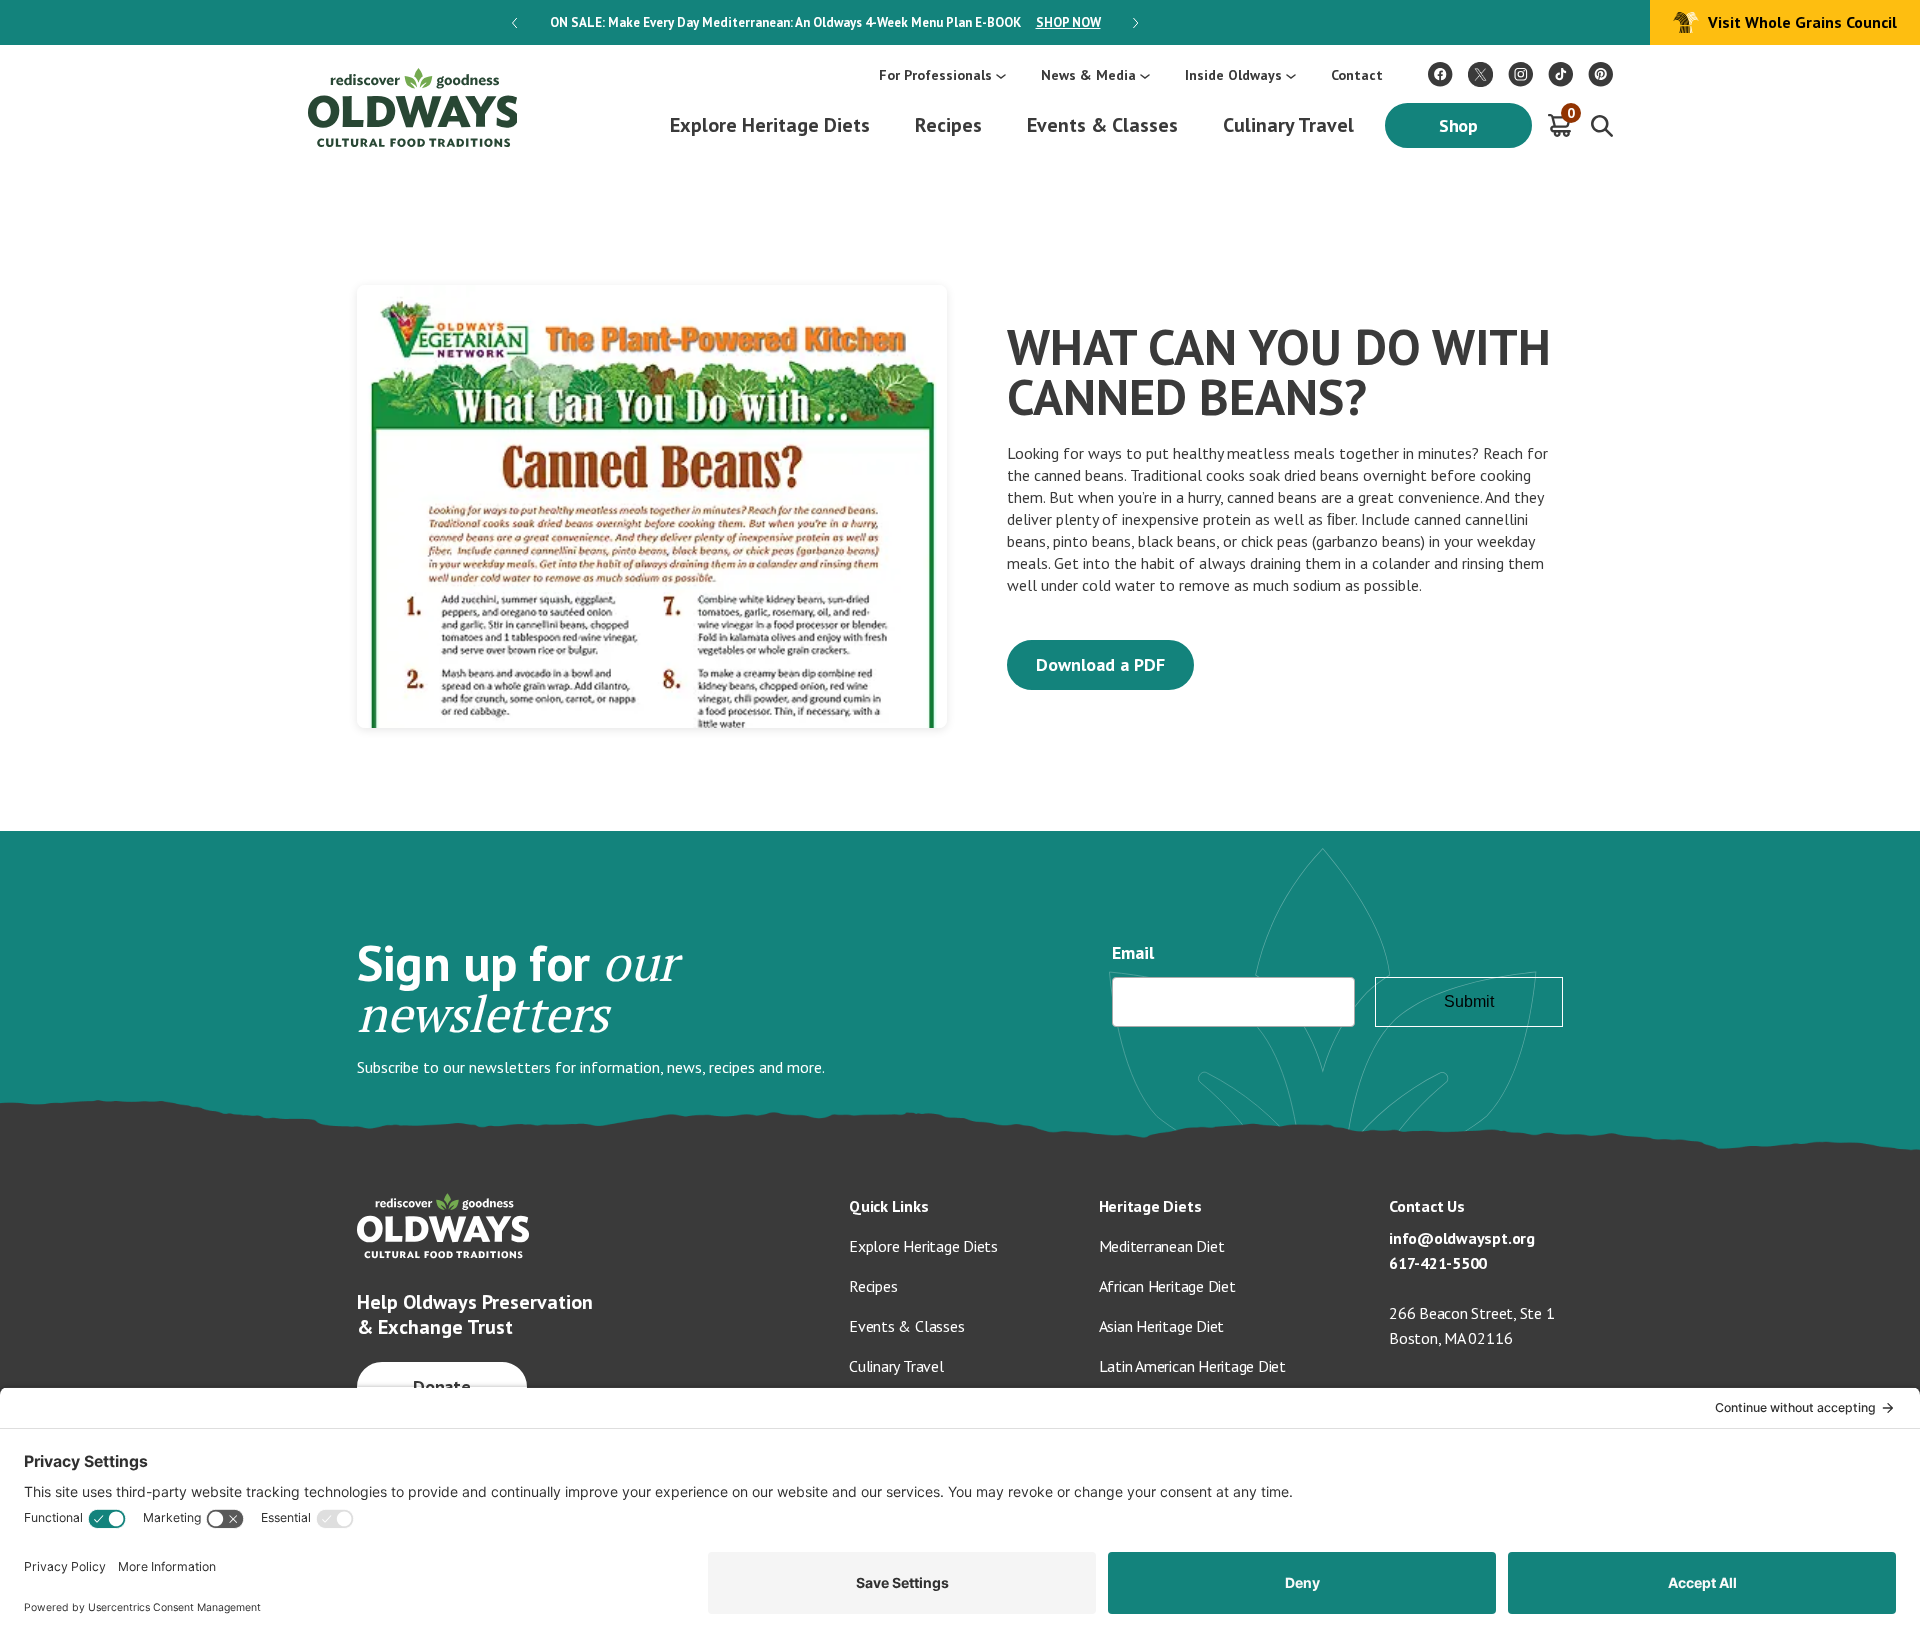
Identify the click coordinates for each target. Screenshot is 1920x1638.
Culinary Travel (1288, 125)
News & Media (1088, 75)
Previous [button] (514, 23)
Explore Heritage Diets (770, 125)
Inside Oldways (1233, 75)
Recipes (948, 125)
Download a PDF (1100, 664)
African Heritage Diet (1167, 1286)
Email (1133, 952)
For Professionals (935, 75)
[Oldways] (412, 107)
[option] (825, 22)
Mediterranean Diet (1162, 1246)
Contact (1357, 75)
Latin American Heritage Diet (1192, 1366)
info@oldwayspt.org (1462, 1238)
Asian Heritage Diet (1162, 1326)
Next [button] (1135, 23)
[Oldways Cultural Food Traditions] (1440, 74)
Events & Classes (1102, 125)
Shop (1459, 125)
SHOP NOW (1068, 22)
